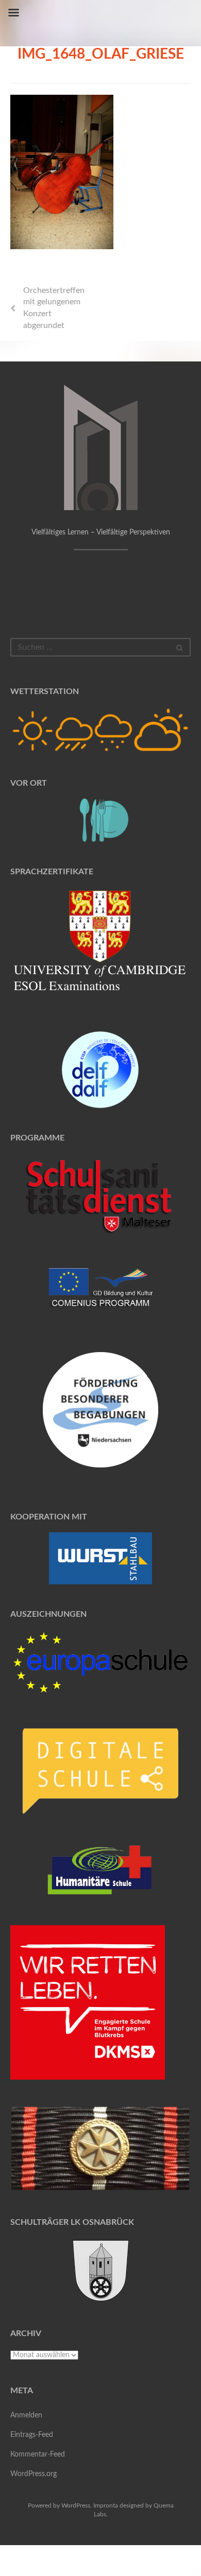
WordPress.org (33, 2474)
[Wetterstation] (100, 730)
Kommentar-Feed (38, 2454)
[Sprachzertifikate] (100, 946)
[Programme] (100, 1197)
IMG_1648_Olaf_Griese (101, 54)
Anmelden (26, 2415)
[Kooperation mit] (100, 1558)
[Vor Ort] (100, 820)
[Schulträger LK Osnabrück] (100, 2270)
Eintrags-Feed (32, 2435)
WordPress (76, 2505)
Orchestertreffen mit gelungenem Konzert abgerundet (54, 308)
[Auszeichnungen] (100, 1662)
